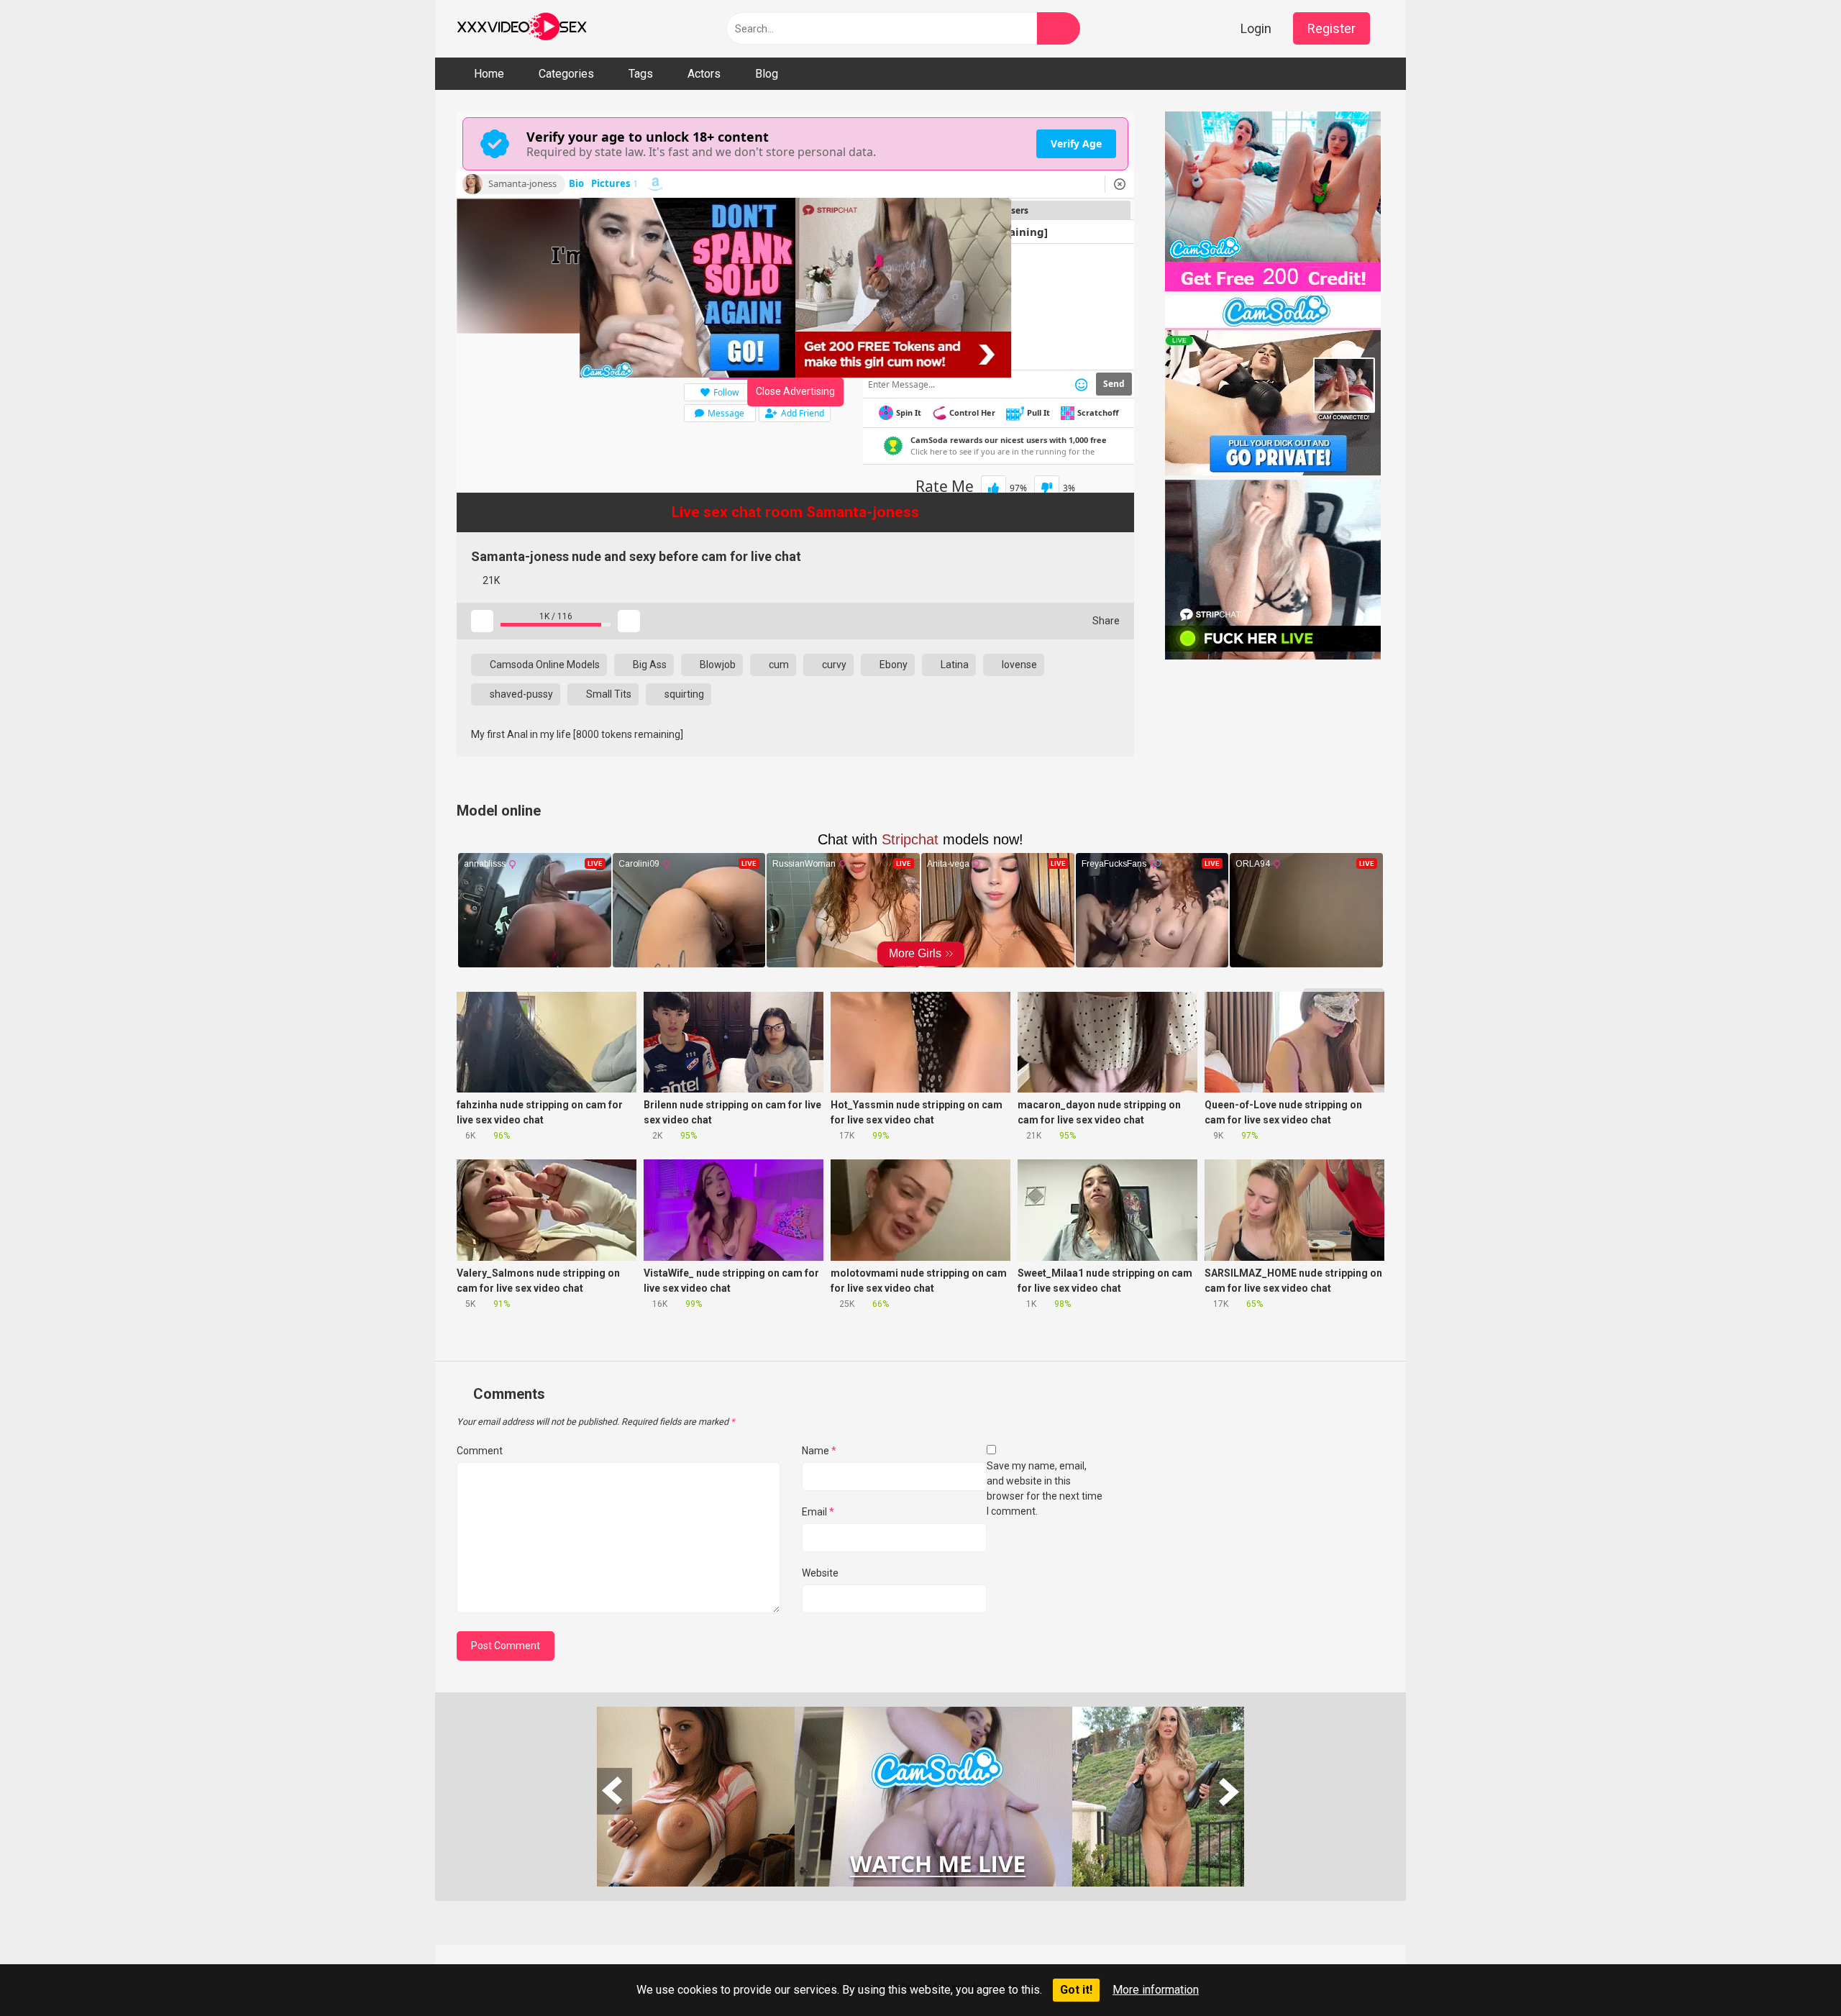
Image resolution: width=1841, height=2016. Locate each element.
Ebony (892, 665)
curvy (833, 665)
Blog (767, 74)
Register (1331, 28)
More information (1156, 1990)
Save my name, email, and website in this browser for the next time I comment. (1045, 1488)
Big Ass (649, 665)
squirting (683, 694)
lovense (1018, 665)
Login (1256, 28)
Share (1105, 621)
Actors (704, 74)
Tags (641, 74)
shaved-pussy (520, 694)
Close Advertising (795, 391)
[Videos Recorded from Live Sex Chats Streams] (522, 29)
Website (820, 1573)
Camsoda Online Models (544, 665)
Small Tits (608, 694)
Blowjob (717, 665)
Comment (480, 1451)
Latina (954, 665)
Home (489, 74)
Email (818, 1512)
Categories (566, 74)
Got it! (1076, 1990)
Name (819, 1451)
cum (778, 665)
